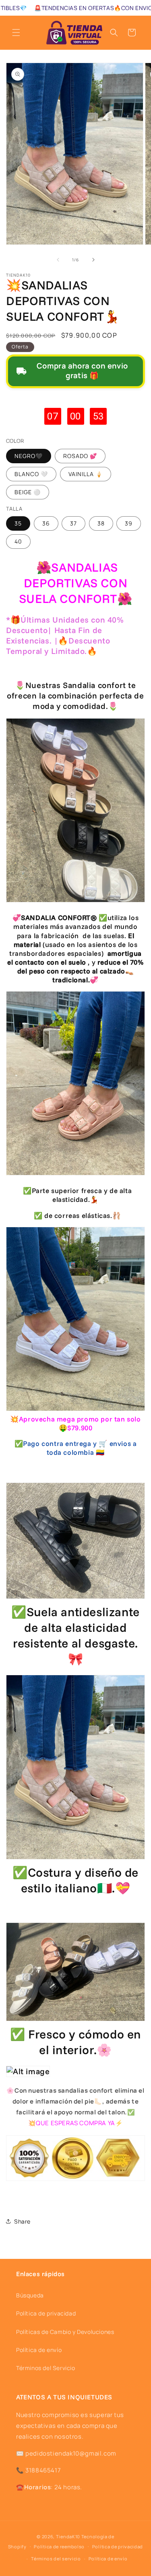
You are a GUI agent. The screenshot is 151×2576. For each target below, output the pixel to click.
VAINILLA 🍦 (86, 474)
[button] (16, 33)
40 (18, 541)
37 (73, 523)
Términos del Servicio (46, 2368)
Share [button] (22, 2221)
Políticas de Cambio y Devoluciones (65, 2332)
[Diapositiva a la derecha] (93, 260)
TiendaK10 (68, 2536)
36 (46, 523)
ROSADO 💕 (80, 456)
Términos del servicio (56, 2559)
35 (18, 523)
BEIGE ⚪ (28, 492)
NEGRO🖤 (29, 456)
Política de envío (39, 2350)
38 (101, 523)
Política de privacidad (46, 2313)
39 (129, 523)
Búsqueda (30, 2295)
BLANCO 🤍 (31, 474)
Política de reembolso (59, 2546)
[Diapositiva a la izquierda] (58, 260)
